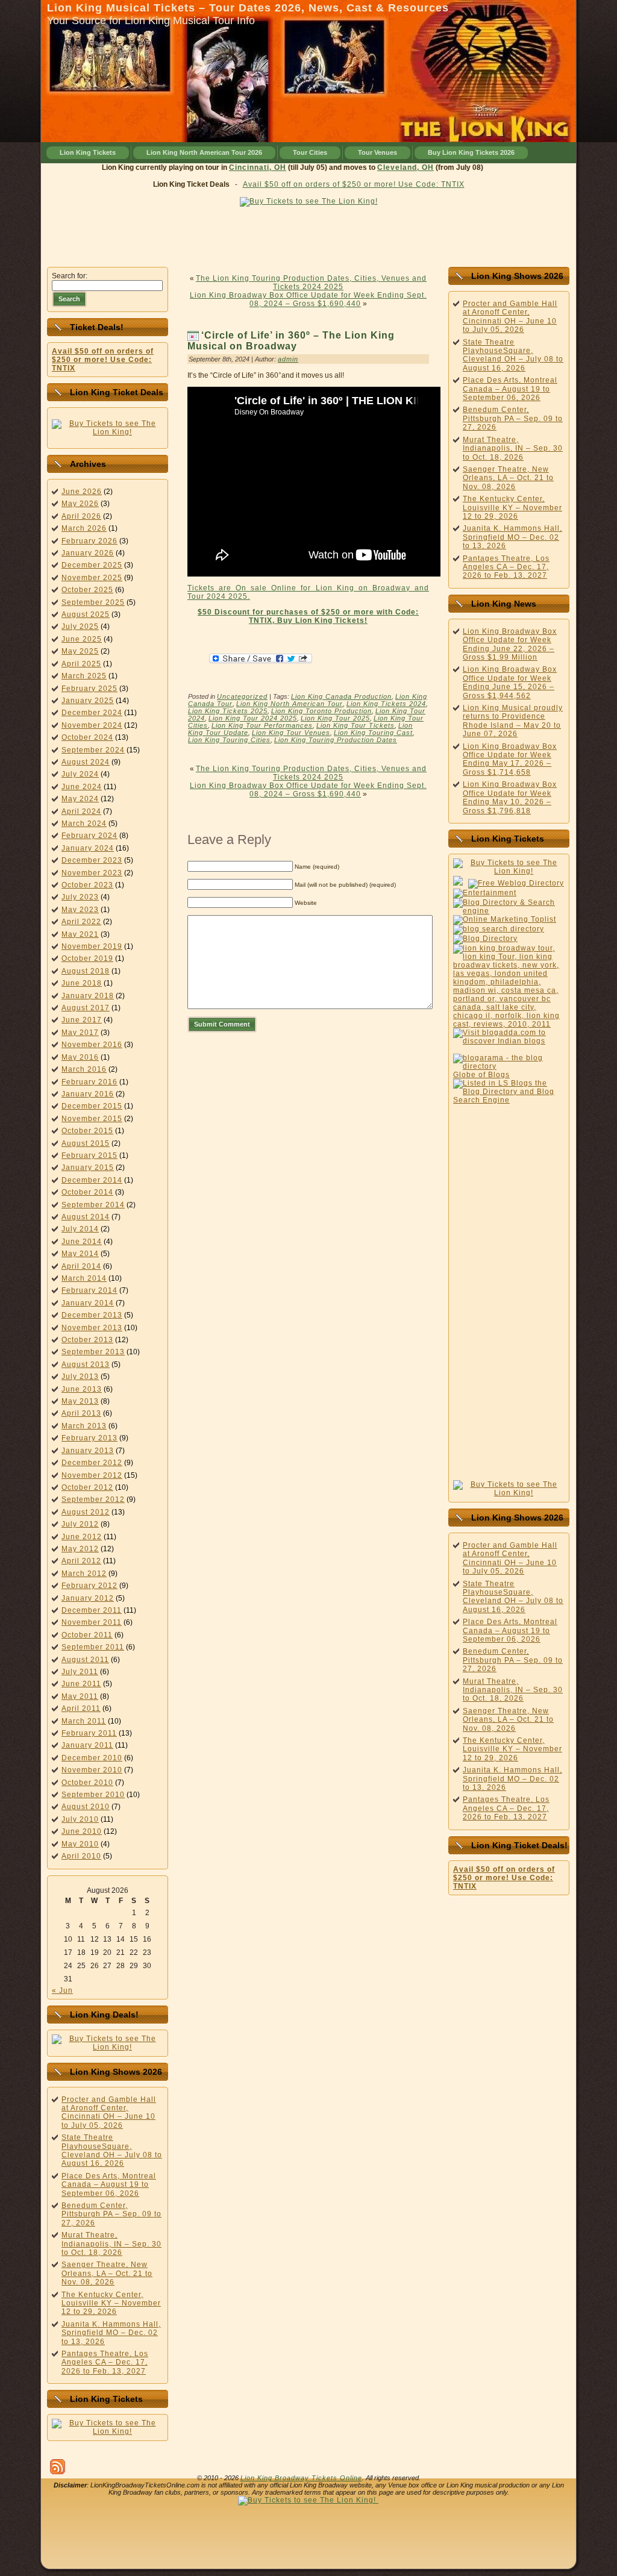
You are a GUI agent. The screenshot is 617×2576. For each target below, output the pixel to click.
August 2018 (86, 971)
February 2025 (89, 689)
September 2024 (93, 750)
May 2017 (80, 1033)
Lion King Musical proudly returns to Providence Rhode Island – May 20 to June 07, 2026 (513, 721)
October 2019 (87, 958)
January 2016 (88, 1094)
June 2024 (82, 787)
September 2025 (93, 602)
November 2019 (92, 946)
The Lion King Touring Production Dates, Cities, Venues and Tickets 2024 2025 (311, 283)
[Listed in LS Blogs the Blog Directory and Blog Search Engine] (509, 1100)
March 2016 (84, 1069)
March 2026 (84, 528)
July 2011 (80, 1672)
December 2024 (92, 713)
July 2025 (80, 627)
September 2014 (93, 1205)
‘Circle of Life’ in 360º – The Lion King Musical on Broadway (291, 341)
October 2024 (87, 737)
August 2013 (86, 1365)
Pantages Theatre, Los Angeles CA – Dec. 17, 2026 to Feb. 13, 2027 (105, 2362)
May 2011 (80, 1696)
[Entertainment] (485, 893)
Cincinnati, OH (235, 167)
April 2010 (81, 1856)
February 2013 (89, 1438)
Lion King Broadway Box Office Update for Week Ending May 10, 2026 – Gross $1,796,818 (510, 797)
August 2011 (85, 1660)
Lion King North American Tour (290, 704)
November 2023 (92, 873)
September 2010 (93, 1795)
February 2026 (89, 541)
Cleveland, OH (383, 167)
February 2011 (89, 1733)
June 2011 (81, 1684)
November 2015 (92, 1119)
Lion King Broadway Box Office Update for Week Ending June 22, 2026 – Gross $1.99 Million (510, 644)
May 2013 (80, 1401)
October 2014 (87, 1192)
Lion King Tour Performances (262, 725)
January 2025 (88, 701)
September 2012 (93, 1499)
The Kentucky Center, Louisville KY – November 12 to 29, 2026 (111, 2303)
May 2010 (80, 1844)
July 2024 (80, 774)
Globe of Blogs (481, 1075)
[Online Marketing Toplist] (505, 919)
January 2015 (88, 1168)
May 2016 (80, 1057)
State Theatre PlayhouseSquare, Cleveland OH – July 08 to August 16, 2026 (112, 2150)
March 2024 (84, 824)
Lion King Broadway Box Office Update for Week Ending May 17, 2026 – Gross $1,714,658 (510, 759)
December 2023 (92, 860)
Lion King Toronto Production (321, 711)
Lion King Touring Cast (373, 733)
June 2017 (82, 1020)
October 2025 (87, 590)
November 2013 (92, 1328)
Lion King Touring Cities (229, 740)
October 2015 (87, 1131)
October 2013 (87, 1340)
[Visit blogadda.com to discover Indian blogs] (509, 1041)
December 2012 (92, 1463)
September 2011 (93, 1647)
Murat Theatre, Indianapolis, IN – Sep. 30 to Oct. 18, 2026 (111, 2244)
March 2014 (84, 1278)
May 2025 (80, 651)
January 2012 (88, 1598)
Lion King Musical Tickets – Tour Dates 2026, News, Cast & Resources (248, 8)
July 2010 (80, 1819)
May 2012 (80, 1549)
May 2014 (80, 1254)
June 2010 (82, 1831)
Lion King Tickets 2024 (386, 704)
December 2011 (92, 1610)
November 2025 (92, 578)
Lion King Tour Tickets (355, 725)
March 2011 (84, 1721)
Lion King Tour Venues (291, 733)
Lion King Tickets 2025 (228, 711)
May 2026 (80, 504)
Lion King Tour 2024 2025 (253, 718)
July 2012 (80, 1524)
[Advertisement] (308, 234)
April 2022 (81, 922)
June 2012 (82, 1537)
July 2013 (80, 1377)
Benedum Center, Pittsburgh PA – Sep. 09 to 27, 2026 (111, 2214)
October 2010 (87, 1783)
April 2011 (81, 1708)
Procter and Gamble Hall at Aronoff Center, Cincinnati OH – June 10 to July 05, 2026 (109, 2112)
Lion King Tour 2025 (335, 718)
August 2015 (86, 1143)
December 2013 (92, 1315)
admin (288, 359)
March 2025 (84, 676)
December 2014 (92, 1180)
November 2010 (92, 1770)
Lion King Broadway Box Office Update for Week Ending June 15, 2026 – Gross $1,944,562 (510, 682)
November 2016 (92, 1045)
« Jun (62, 1990)
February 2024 (89, 836)
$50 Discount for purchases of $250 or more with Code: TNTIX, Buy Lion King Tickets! (308, 616)
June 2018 (82, 983)
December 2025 (92, 565)
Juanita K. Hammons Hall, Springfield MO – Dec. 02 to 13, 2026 (111, 2333)
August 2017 (86, 1008)
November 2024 (92, 725)
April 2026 (81, 516)
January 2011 (87, 1745)
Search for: (70, 276)
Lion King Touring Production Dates (336, 740)
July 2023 (80, 897)
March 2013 (84, 1426)
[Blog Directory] (485, 939)
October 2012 (87, 1487)
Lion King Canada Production (341, 696)
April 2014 (81, 1266)
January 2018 (88, 996)
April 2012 (81, 1561)
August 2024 (86, 762)
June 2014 (82, 1242)
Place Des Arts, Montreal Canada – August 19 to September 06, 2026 (109, 2185)
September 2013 (93, 1352)
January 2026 (88, 553)
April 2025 (81, 664)
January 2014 (88, 1303)
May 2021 (80, 934)
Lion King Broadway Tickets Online (301, 2478)
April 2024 (81, 811)
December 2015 (92, 1106)
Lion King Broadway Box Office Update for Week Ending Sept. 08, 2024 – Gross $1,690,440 (308, 299)
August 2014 (86, 1217)
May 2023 (80, 910)
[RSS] (58, 2467)
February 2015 (89, 1155)
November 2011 (92, 1622)
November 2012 (92, 1475)
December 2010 (92, 1758)
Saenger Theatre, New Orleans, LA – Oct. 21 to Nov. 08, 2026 (107, 2273)
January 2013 (88, 1451)
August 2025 (86, 614)
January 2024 (88, 848)
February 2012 (89, 1586)
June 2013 (82, 1389)
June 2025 (82, 639)
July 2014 (80, 1229)
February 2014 (89, 1290)
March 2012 (84, 1574)
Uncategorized (242, 696)
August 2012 (86, 1512)
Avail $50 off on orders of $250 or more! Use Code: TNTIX (354, 184)
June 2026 (82, 492)
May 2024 (80, 799)
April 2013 (81, 1413)
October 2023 (87, 885)
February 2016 (89, 1082)
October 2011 (87, 1635)
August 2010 (86, 1807)
